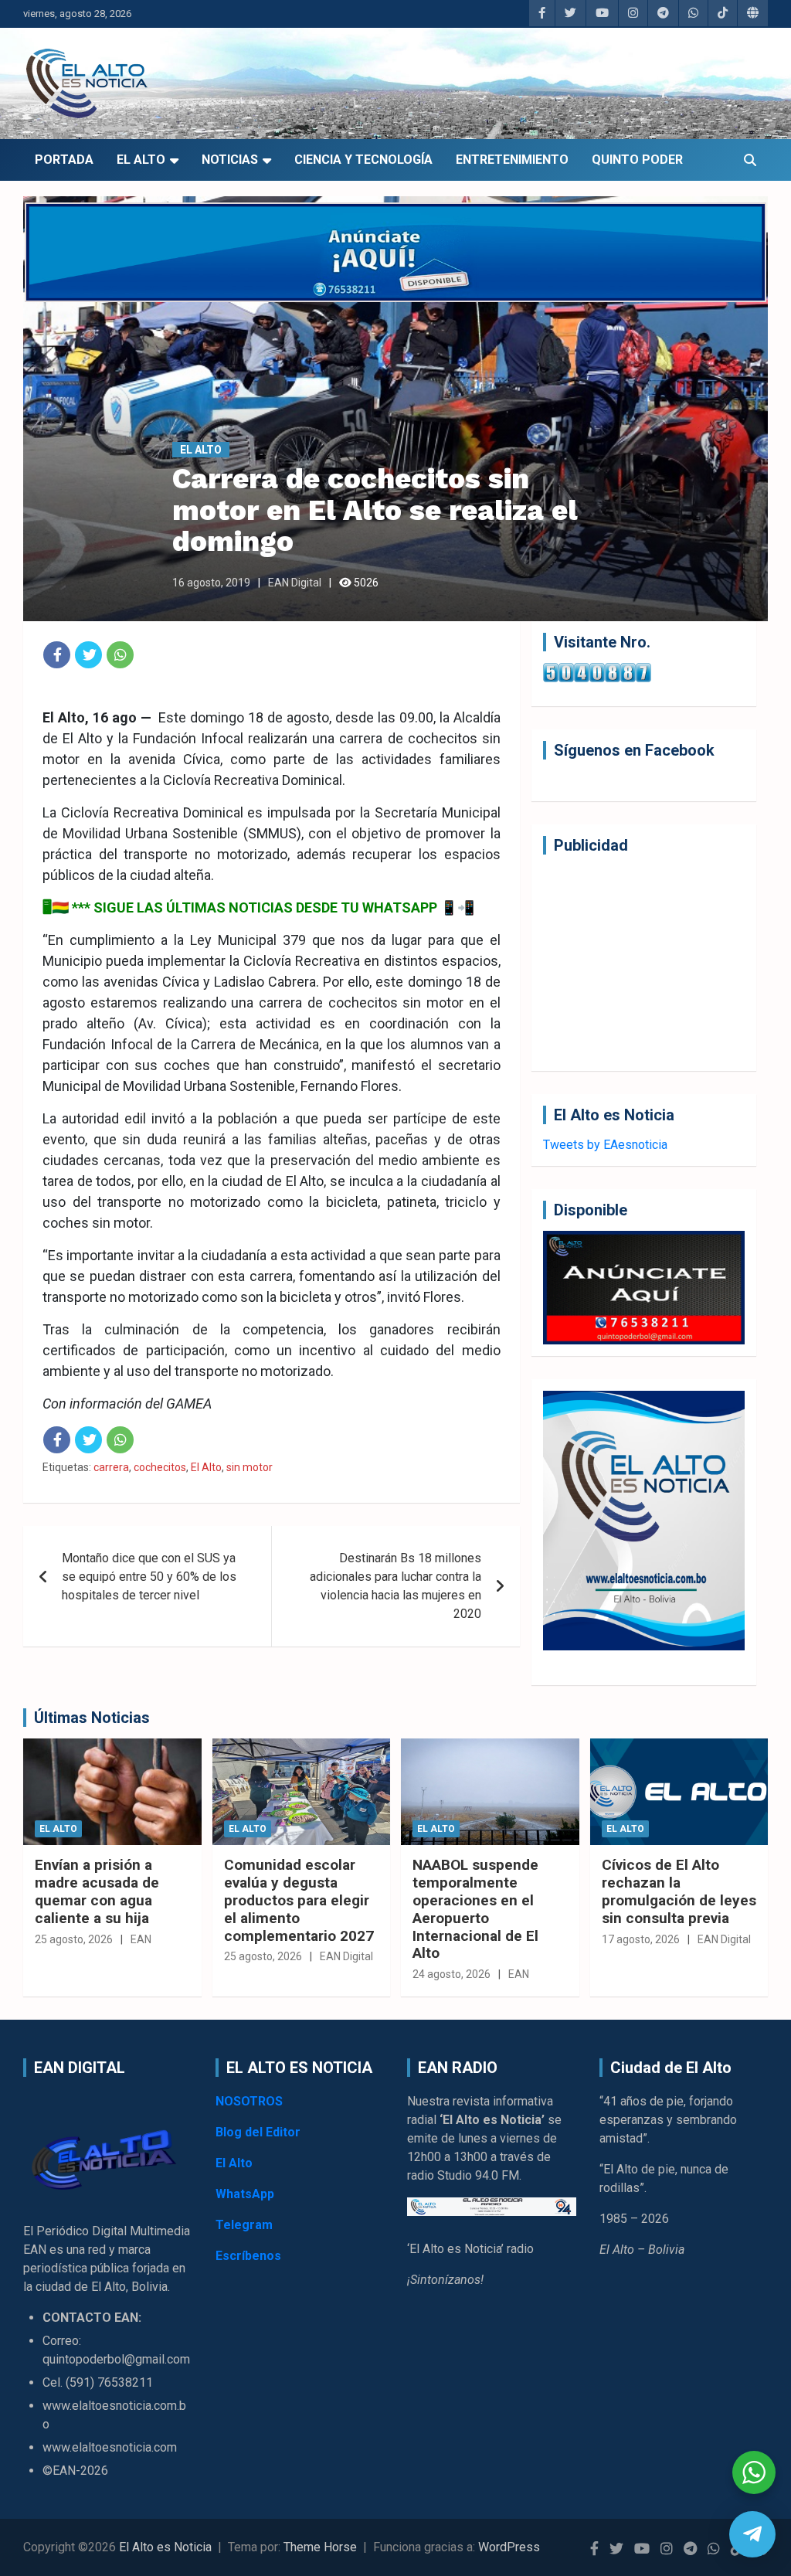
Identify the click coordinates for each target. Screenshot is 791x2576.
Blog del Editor (258, 2132)
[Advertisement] (644, 963)
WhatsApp (245, 2194)
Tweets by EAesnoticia (605, 1145)
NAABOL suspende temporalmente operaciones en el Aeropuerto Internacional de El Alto (475, 1909)
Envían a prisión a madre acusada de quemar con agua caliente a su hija (97, 1891)
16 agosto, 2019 (211, 583)
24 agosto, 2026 (452, 1974)
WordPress (509, 2547)
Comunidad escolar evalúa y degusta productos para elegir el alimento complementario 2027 (299, 1900)
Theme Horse (320, 2547)
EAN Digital (295, 583)
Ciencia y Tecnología (363, 160)
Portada (64, 160)
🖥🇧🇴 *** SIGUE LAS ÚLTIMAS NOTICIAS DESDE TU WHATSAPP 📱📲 (258, 907)
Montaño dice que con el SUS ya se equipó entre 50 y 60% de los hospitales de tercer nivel (149, 1577)
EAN (141, 1939)
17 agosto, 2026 (641, 1939)
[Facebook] (57, 655)
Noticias (230, 160)
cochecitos (160, 1467)
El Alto (141, 160)
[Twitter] (88, 655)
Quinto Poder (637, 160)
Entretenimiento (512, 160)
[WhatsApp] (120, 655)
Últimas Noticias (92, 1718)
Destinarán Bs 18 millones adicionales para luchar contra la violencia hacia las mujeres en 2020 (395, 1586)
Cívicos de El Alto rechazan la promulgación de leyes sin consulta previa (679, 1891)
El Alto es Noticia (165, 2547)
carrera (111, 1467)
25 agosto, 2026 (74, 1939)
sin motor (250, 1467)
